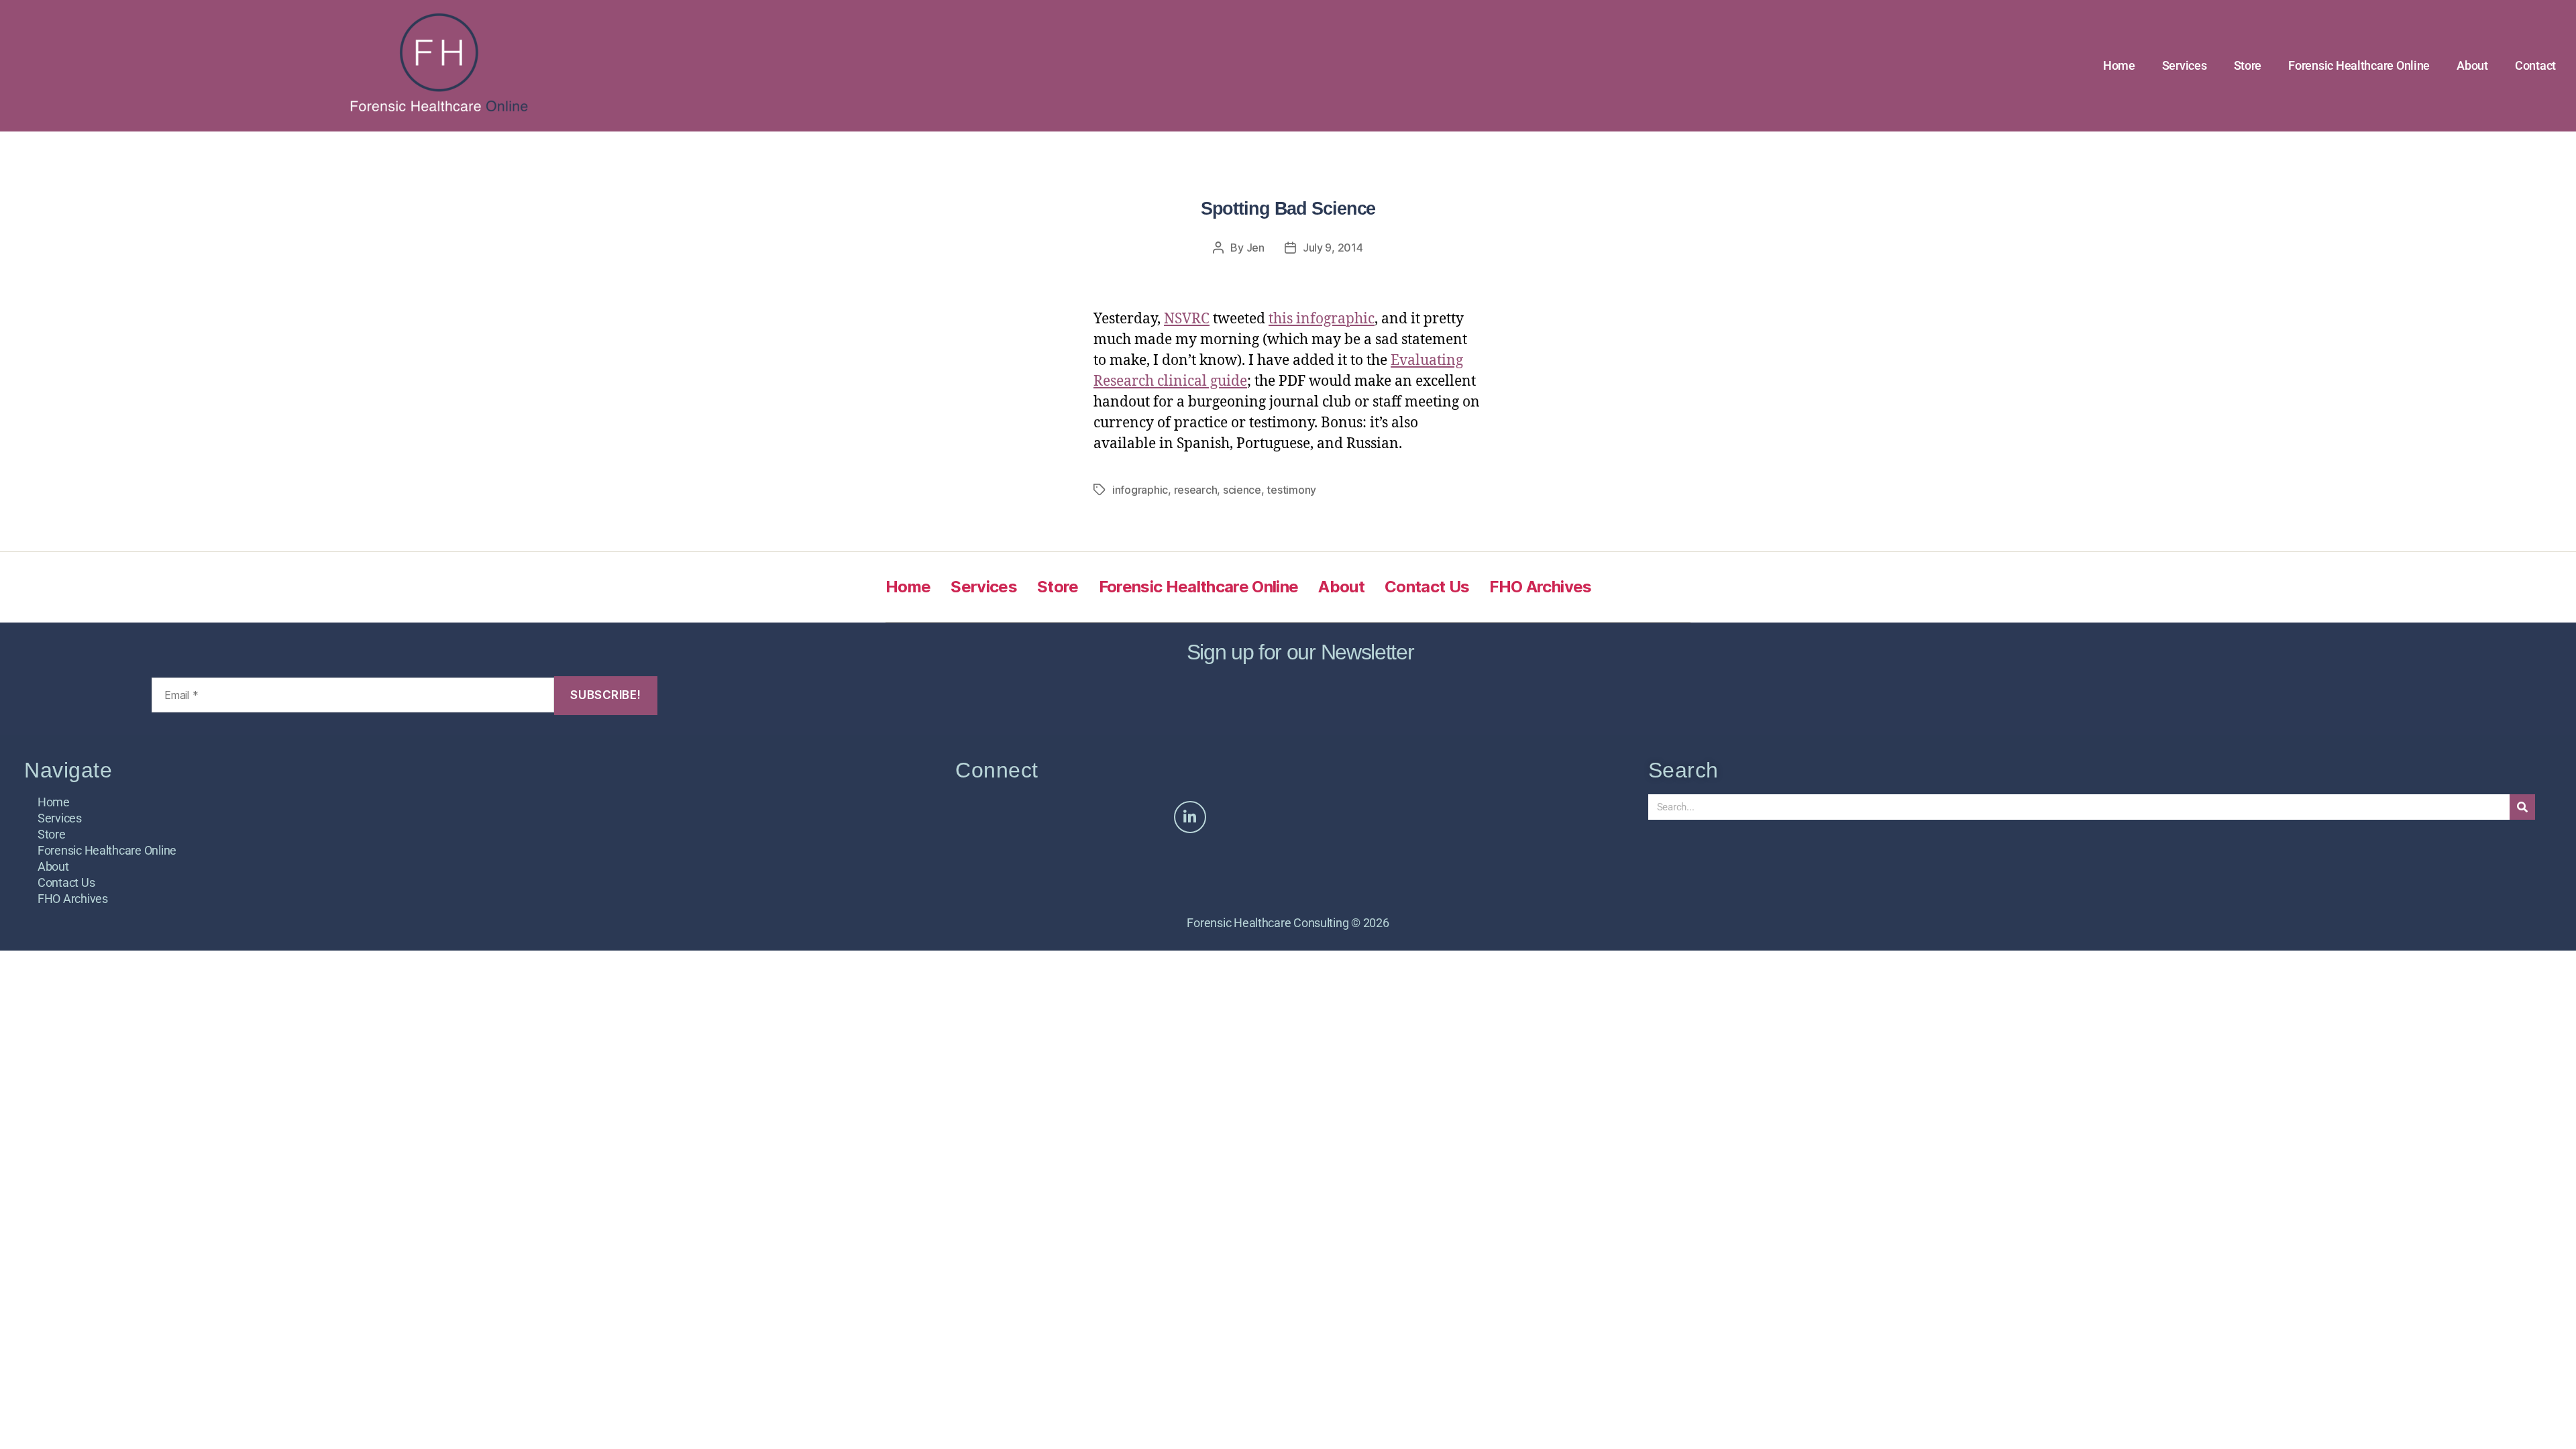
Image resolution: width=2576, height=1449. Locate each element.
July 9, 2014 (1333, 248)
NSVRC (1187, 319)
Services (2185, 65)
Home (2119, 65)
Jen (1255, 248)
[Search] (2522, 807)
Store (2248, 65)
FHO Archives (1540, 587)
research (1196, 490)
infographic (1140, 490)
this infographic (1322, 319)
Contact (2535, 65)
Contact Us (1427, 587)
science (1242, 490)
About (2472, 65)
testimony (1291, 490)
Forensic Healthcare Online (2359, 65)
